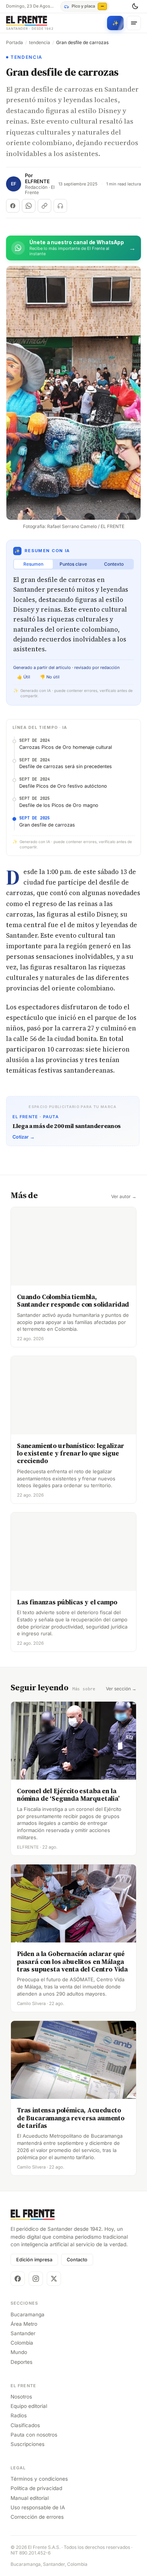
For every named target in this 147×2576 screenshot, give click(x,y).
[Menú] (134, 23)
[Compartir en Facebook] (13, 206)
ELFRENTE (37, 181)
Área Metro (24, 2324)
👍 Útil (24, 677)
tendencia (40, 43)
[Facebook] (18, 2279)
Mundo (19, 2352)
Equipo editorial (29, 2406)
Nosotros (21, 2397)
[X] (54, 2279)
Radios (19, 2415)
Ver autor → (124, 1197)
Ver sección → (121, 1689)
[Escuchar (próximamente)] (60, 206)
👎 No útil (50, 677)
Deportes (21, 2362)
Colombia (22, 2343)
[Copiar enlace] (44, 206)
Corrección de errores (37, 2517)
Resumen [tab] (33, 564)
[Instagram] (36, 2279)
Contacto (77, 2260)
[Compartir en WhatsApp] (29, 206)
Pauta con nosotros (34, 2435)
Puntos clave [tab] (73, 564)
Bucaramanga (28, 2314)
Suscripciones (28, 2444)
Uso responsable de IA (38, 2507)
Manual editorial (30, 2498)
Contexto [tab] (114, 564)
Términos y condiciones (39, 2479)
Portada (15, 43)
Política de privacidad (36, 2488)
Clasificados (25, 2425)
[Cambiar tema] (135, 6)
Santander (23, 2333)
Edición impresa (34, 2260)
